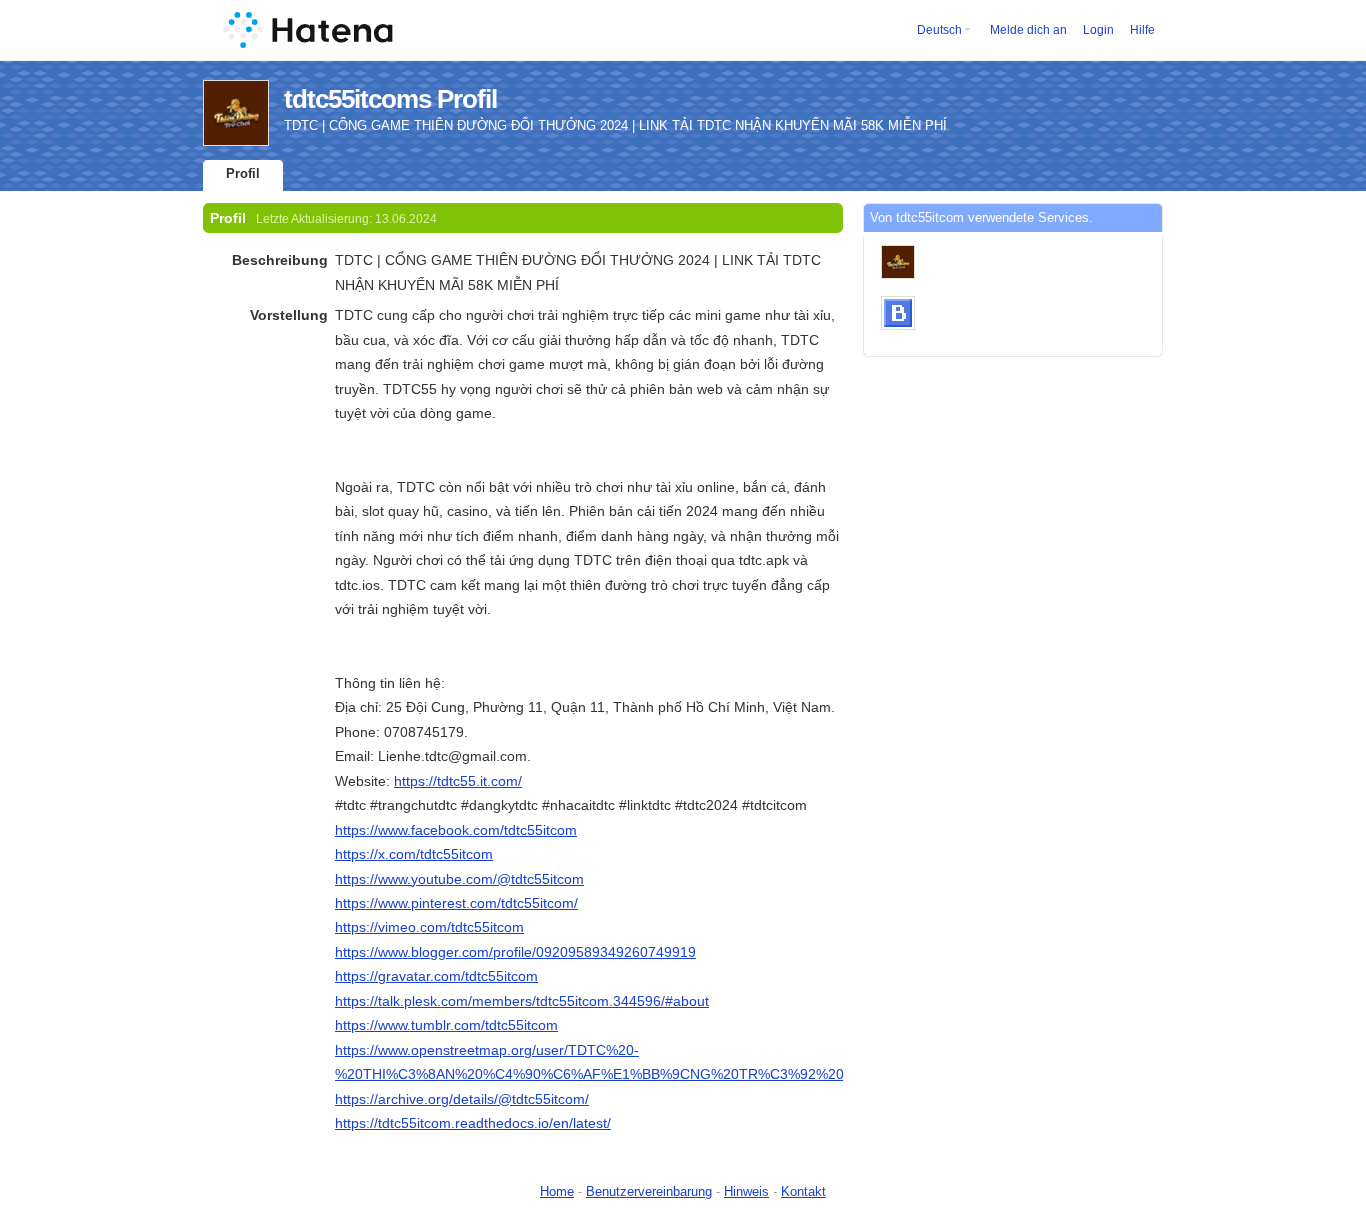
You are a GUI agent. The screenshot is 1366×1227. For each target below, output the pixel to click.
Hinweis (746, 1191)
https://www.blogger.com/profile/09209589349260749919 (515, 952)
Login (1098, 30)
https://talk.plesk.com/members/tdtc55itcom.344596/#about (522, 1001)
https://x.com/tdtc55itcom (414, 854)
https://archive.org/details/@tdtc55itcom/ (462, 1099)
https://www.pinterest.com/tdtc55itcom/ (456, 903)
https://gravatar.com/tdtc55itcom (436, 976)
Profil (243, 173)
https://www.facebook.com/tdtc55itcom (456, 830)
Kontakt (803, 1191)
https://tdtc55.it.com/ (458, 781)
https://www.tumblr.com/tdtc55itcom (446, 1025)
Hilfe (1142, 30)
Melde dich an (1028, 30)
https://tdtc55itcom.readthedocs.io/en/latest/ (473, 1123)
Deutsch (939, 30)
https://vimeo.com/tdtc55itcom (429, 927)
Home (557, 1191)
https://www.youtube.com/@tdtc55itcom (459, 879)
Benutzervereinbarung (649, 1191)
